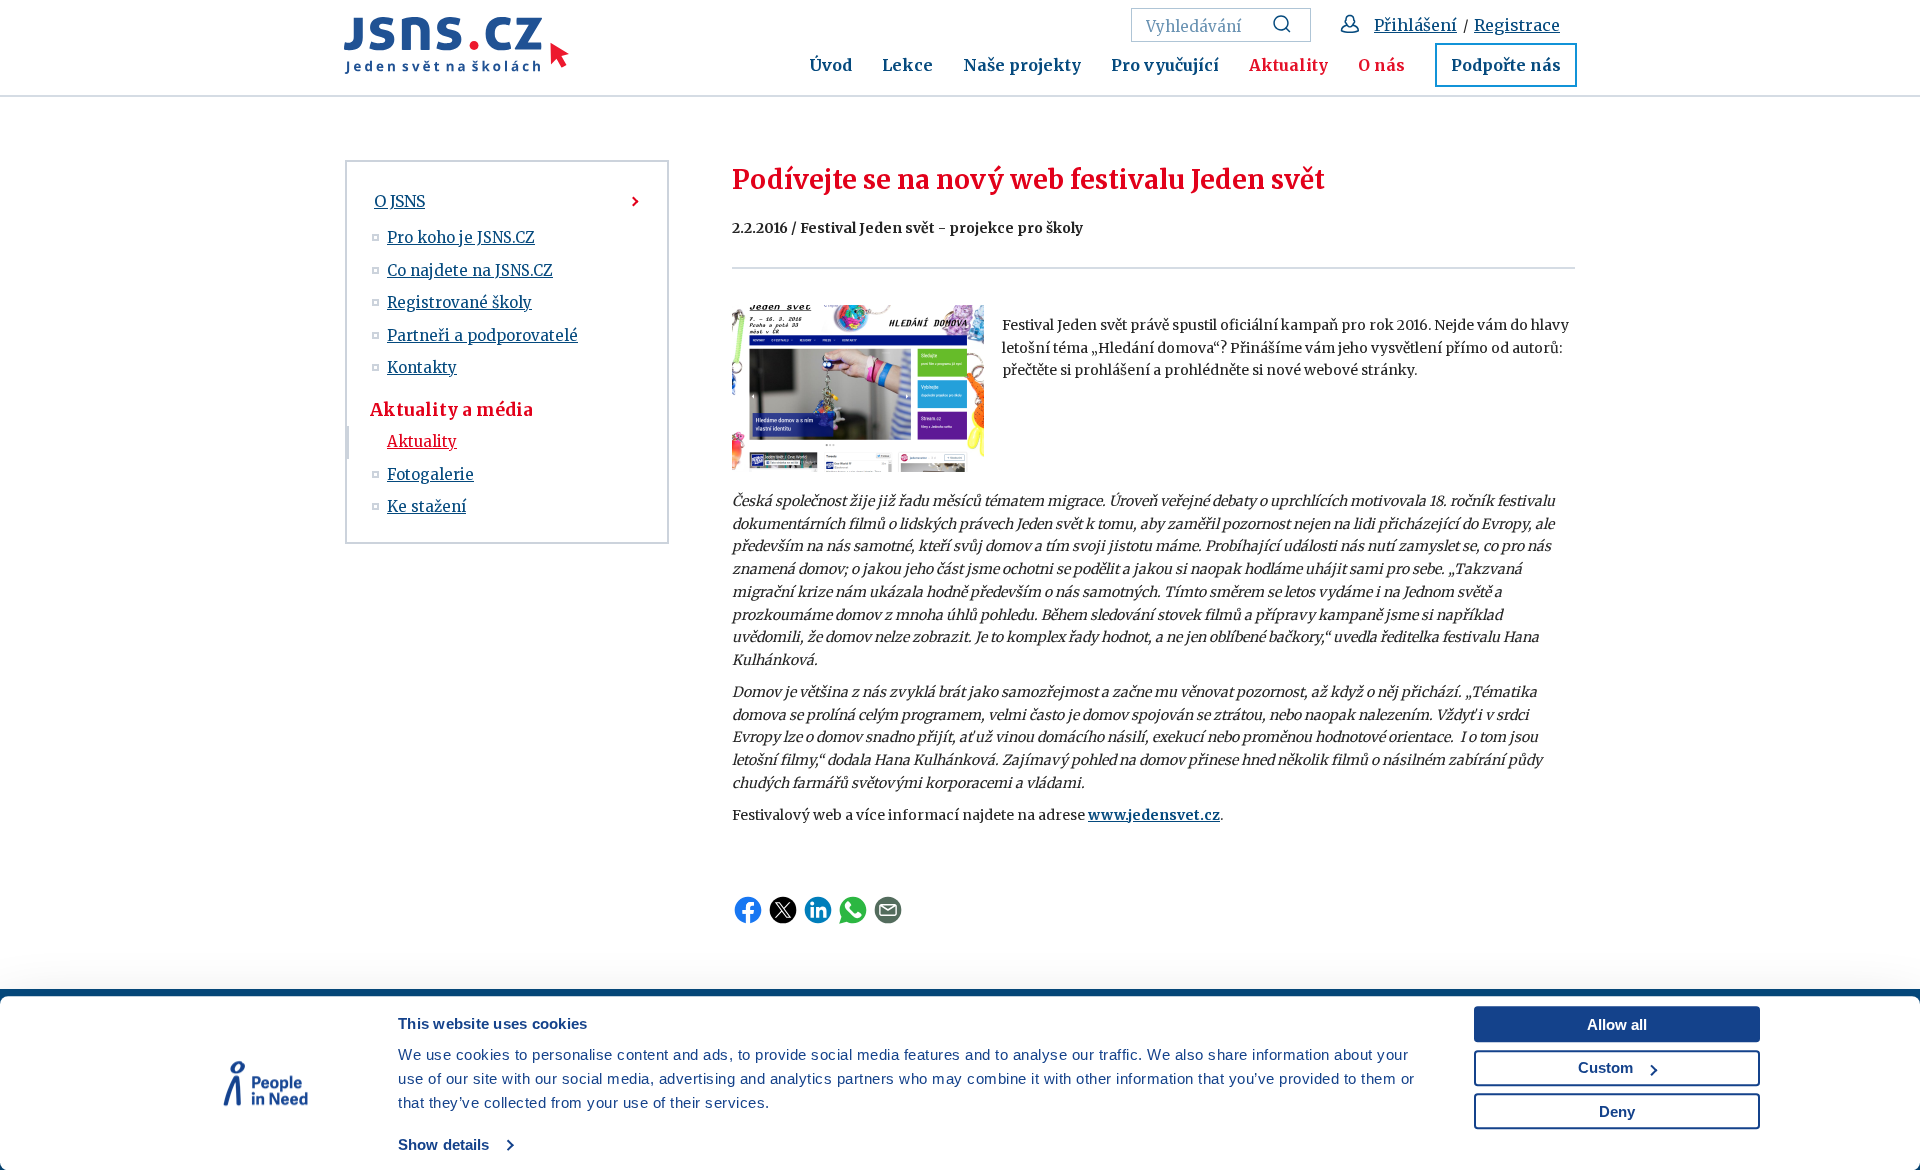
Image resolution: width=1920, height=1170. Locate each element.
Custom (1605, 1067)
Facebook (748, 910)
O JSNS (399, 201)
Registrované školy (459, 302)
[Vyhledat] (1287, 25)
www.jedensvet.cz (1154, 815)
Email (888, 910)
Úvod (830, 65)
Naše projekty (1022, 65)
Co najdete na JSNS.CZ (470, 270)
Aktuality (1288, 65)
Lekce (907, 65)
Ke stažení (426, 506)
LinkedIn (818, 910)
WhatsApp (853, 910)
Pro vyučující (1165, 65)
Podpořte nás (1506, 65)
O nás (1381, 65)
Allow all (1617, 1024)
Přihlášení (1415, 25)
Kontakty (422, 367)
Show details (443, 1144)
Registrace (1517, 25)
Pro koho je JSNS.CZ (461, 237)
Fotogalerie (430, 474)
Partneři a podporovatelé (482, 335)
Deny (1617, 1111)
